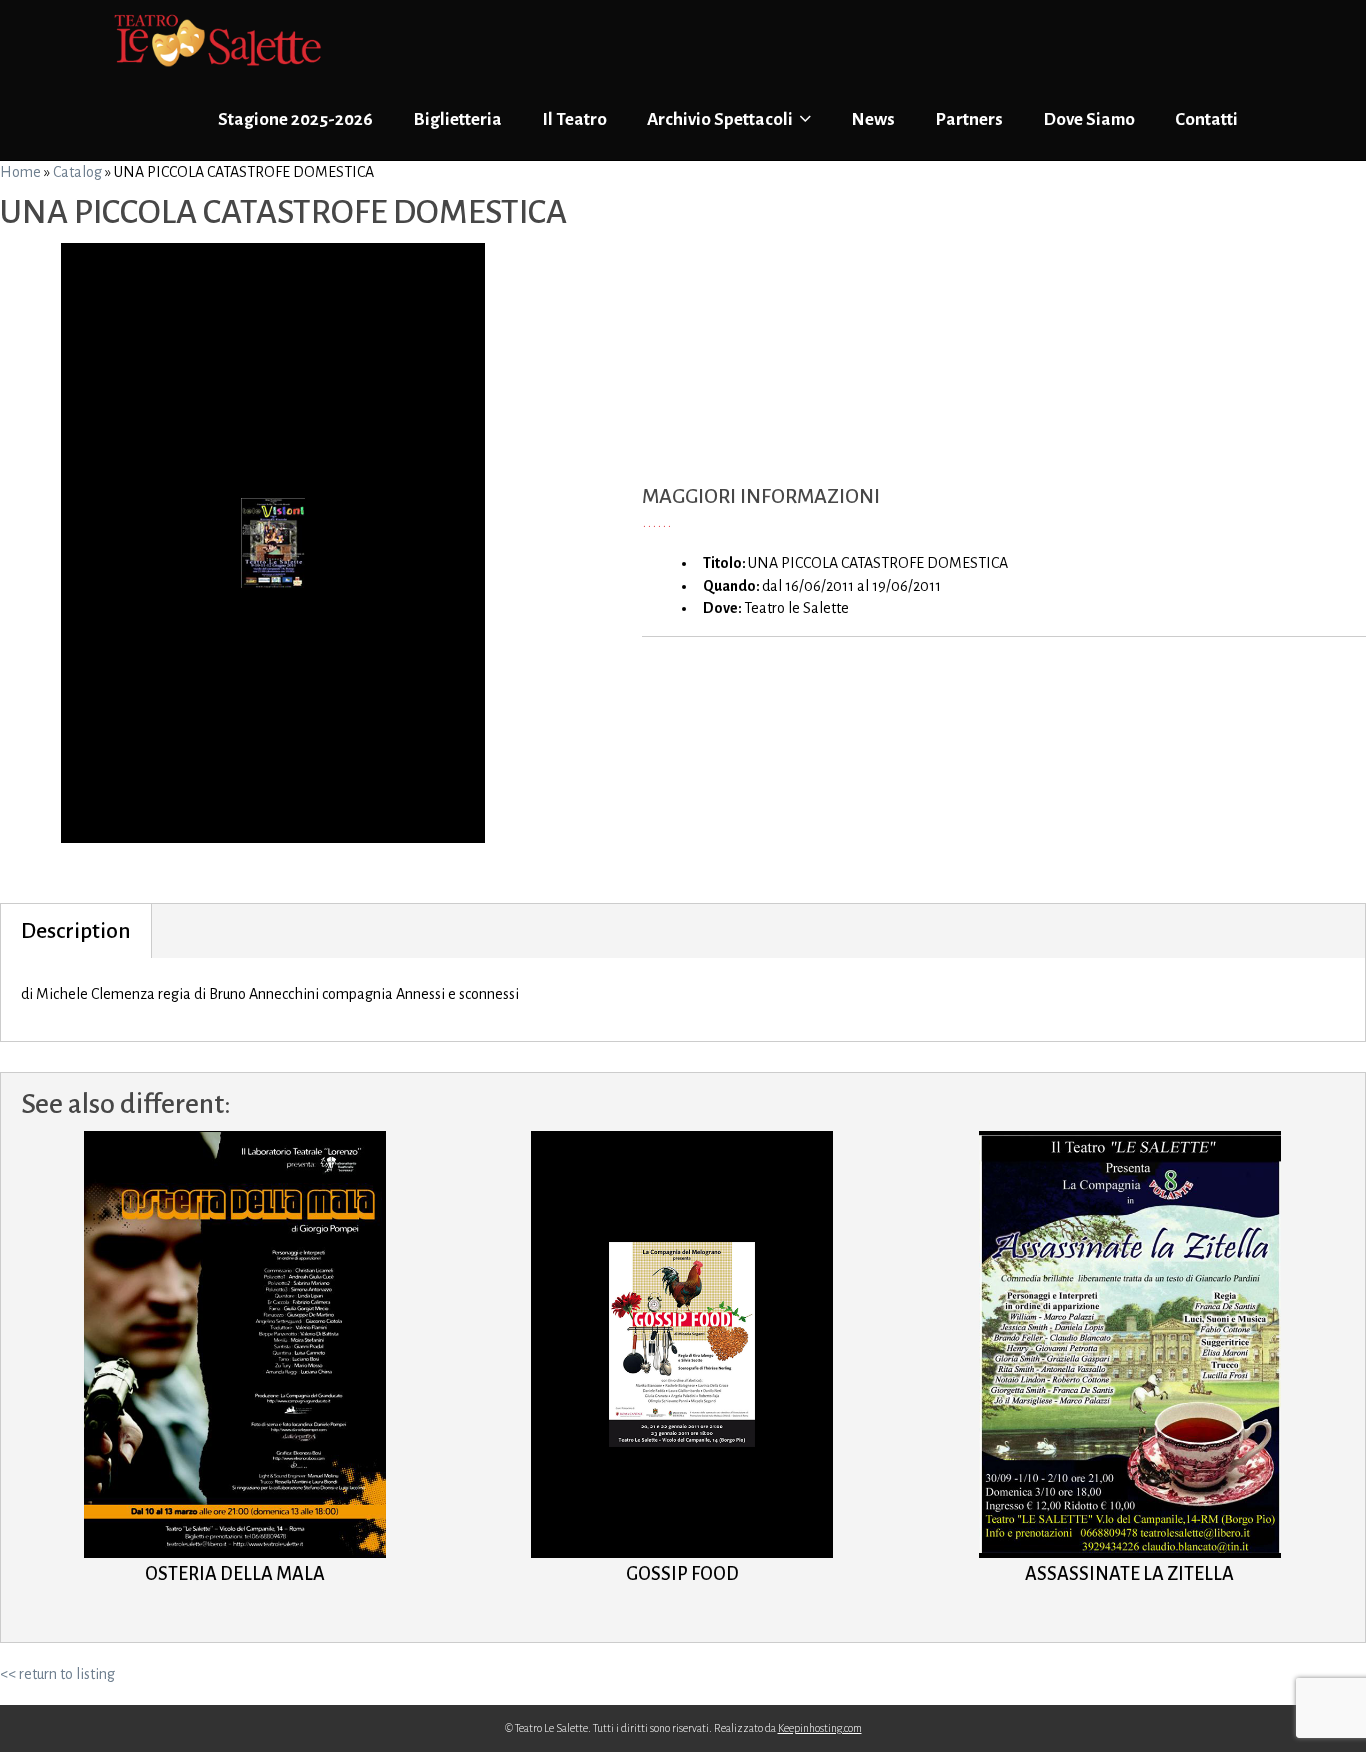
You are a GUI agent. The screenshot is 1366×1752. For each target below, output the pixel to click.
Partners (969, 119)
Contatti (1206, 119)
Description (76, 931)
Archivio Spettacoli (721, 119)
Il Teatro (574, 119)
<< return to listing (57, 1674)
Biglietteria (457, 119)
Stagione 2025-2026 (295, 119)
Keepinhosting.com (820, 1728)
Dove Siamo (1089, 119)
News (873, 119)
